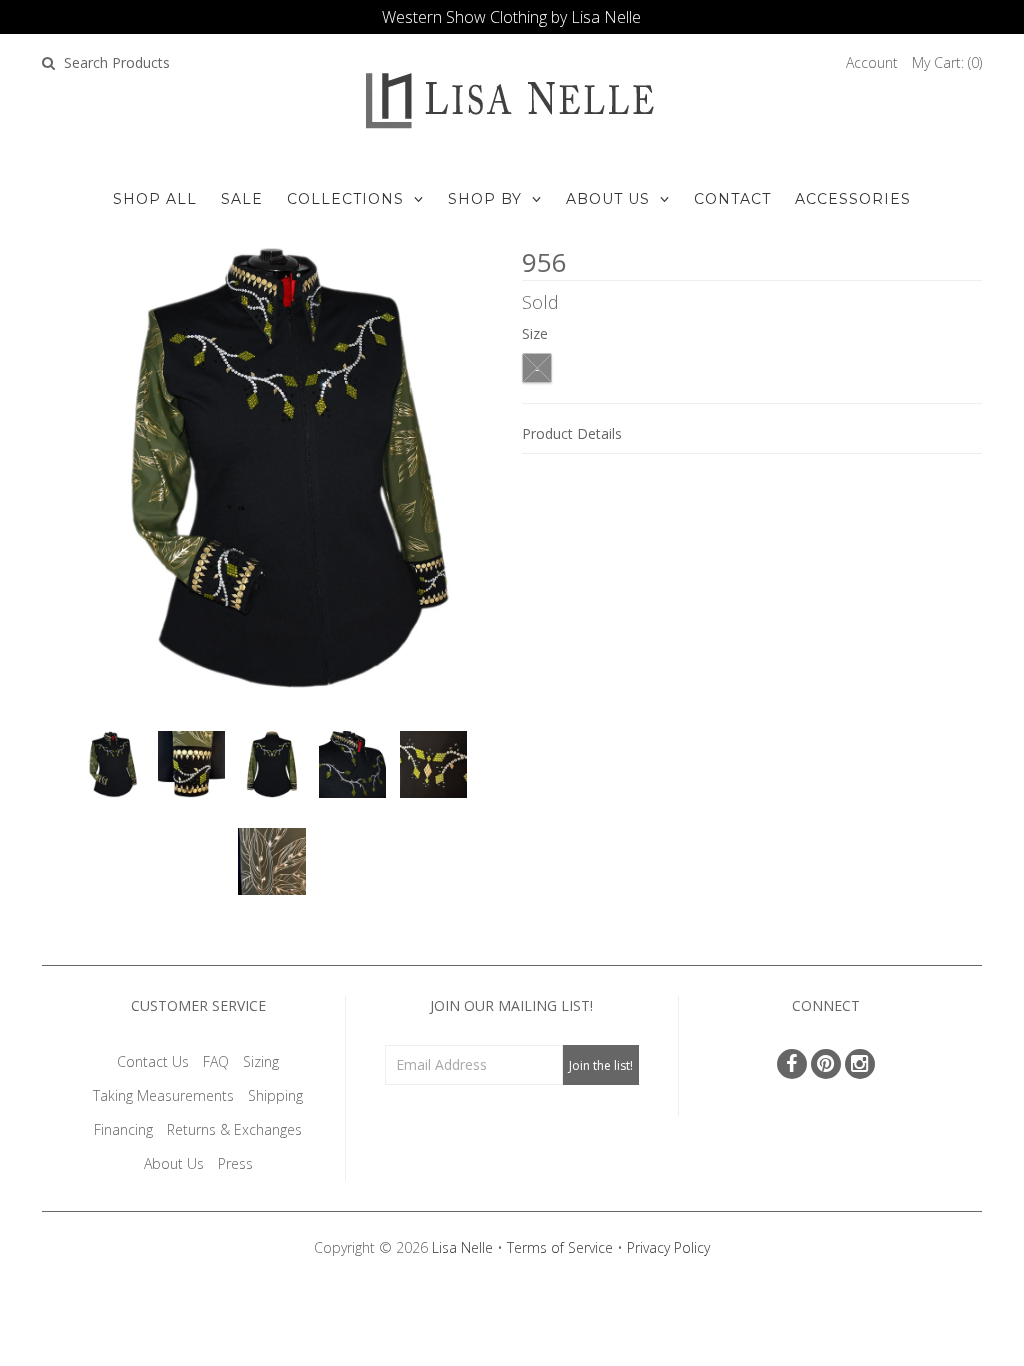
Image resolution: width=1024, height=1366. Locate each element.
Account (872, 62)
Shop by (485, 199)
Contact (732, 199)
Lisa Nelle (462, 1247)
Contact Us (153, 1061)
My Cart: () (947, 62)
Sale (242, 199)
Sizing (261, 1061)
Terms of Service (560, 1247)
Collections (345, 199)
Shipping (275, 1095)
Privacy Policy (668, 1247)
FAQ (216, 1061)
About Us (608, 199)
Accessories (853, 199)
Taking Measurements (163, 1095)
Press (235, 1163)
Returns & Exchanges (234, 1129)
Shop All (155, 199)
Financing (123, 1129)
